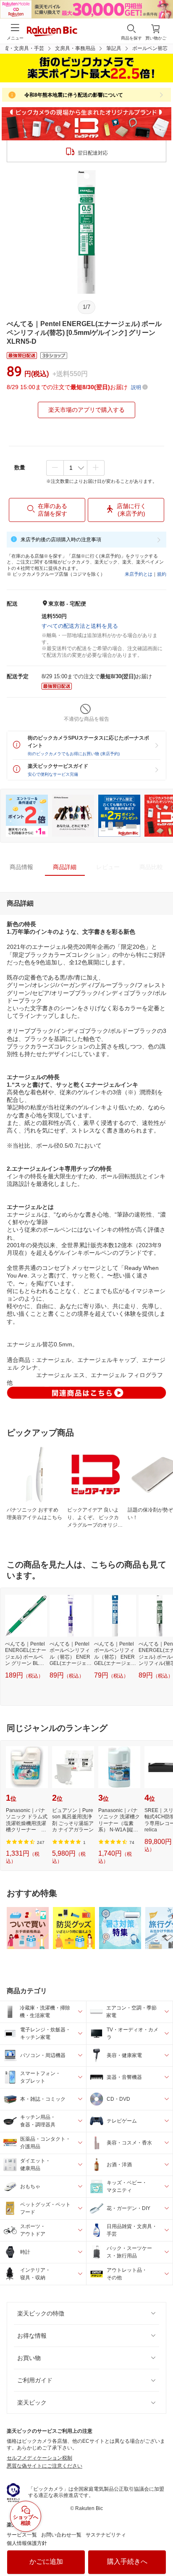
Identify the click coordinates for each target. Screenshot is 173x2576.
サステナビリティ (106, 2535)
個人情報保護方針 (27, 2543)
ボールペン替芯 (150, 48)
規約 (162, 574)
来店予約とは (139, 574)
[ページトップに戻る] (161, 2548)
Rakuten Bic (52, 32)
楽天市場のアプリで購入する (86, 410)
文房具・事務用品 (75, 48)
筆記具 (114, 48)
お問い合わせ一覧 (61, 2535)
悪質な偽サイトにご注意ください (45, 2466)
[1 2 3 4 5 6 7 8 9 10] (75, 468)
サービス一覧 (22, 2535)
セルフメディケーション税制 (39, 2458)
